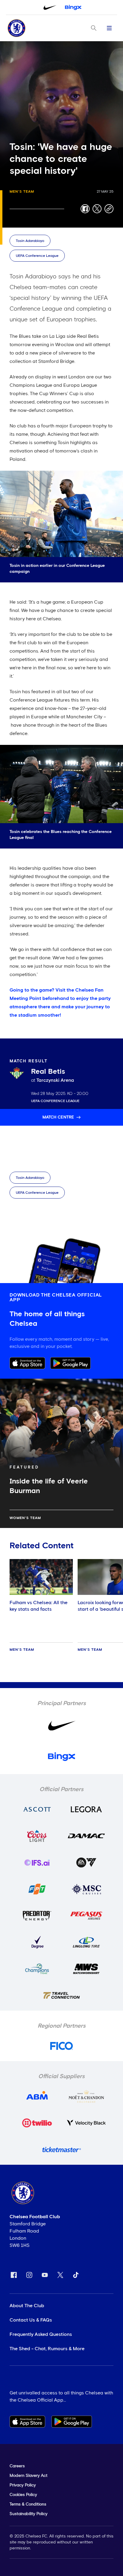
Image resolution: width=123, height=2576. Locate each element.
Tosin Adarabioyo (30, 241)
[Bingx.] (73, 7)
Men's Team (22, 192)
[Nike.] (50, 7)
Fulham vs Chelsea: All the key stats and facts (39, 1606)
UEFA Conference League (37, 256)
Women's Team (25, 1518)
